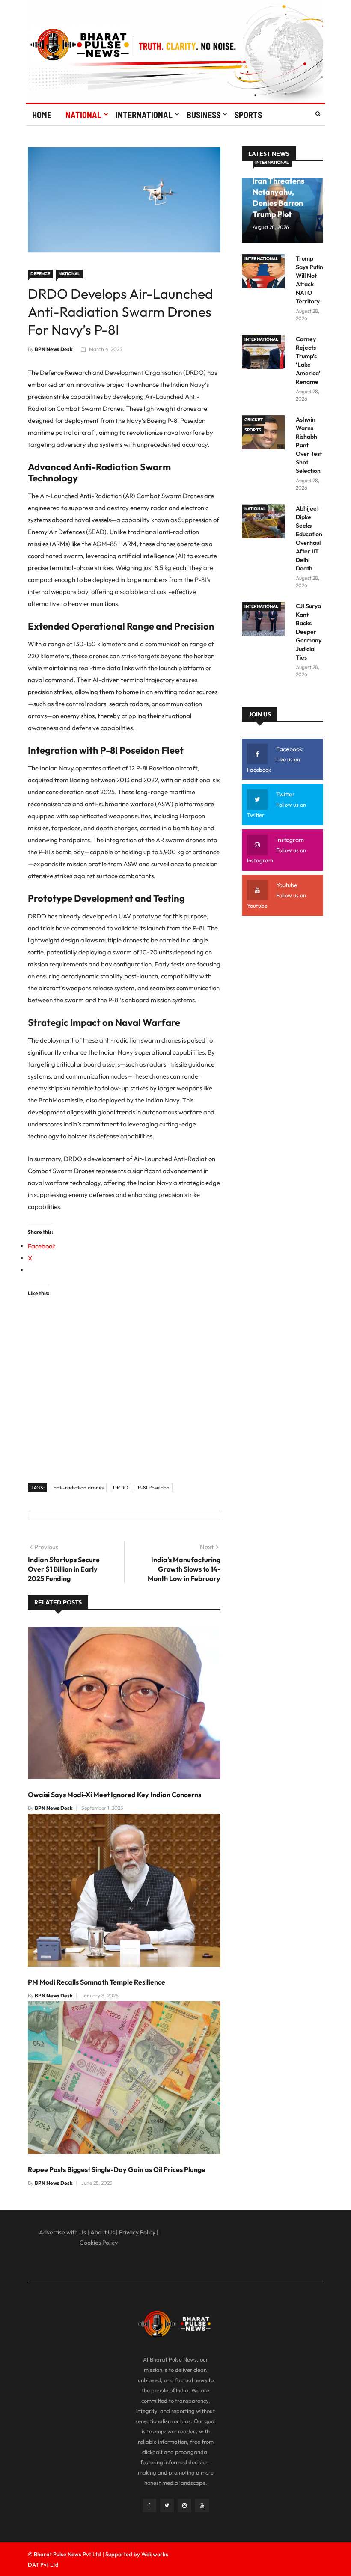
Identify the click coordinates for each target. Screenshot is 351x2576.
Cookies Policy (99, 2243)
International (144, 115)
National (83, 115)
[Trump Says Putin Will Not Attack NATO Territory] (265, 273)
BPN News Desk (54, 349)
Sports (248, 115)
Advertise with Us (62, 2232)
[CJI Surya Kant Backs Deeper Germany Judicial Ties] (265, 620)
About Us (103, 2232)
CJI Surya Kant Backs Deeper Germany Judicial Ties (309, 632)
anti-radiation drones (79, 1487)
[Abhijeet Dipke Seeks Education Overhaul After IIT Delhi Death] (265, 523)
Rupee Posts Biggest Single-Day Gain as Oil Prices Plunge (117, 2169)
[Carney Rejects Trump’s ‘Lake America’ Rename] (265, 353)
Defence (40, 274)
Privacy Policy (137, 2232)
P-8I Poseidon (154, 1487)
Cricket (254, 420)
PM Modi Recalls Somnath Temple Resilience (97, 1982)
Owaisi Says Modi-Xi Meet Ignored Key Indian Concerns (115, 1795)
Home (42, 115)
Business (204, 115)
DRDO (121, 1487)
